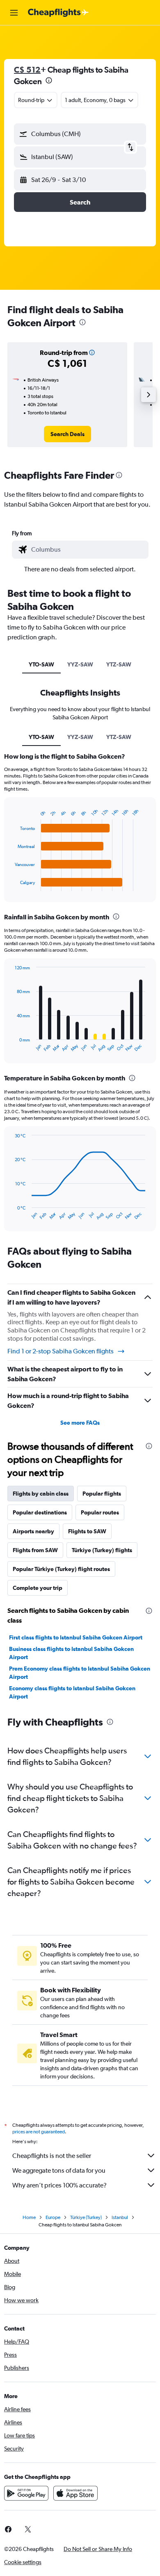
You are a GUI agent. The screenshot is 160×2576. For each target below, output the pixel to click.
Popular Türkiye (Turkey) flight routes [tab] (61, 1569)
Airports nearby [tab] (33, 1531)
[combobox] (88, 550)
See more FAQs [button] (80, 1423)
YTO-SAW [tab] (41, 664)
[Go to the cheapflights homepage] (58, 13)
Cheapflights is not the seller (52, 2156)
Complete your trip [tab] (38, 1588)
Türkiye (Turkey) (86, 2217)
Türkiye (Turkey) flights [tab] (102, 1550)
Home (29, 2217)
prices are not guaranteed (39, 2132)
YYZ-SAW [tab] (80, 664)
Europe (53, 2217)
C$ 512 (27, 69)
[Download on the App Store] (75, 2493)
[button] (14, 13)
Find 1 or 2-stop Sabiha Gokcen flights (61, 1351)
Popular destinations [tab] (40, 1512)
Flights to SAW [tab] (87, 1531)
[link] (67, 434)
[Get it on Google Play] (26, 2493)
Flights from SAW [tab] (35, 1550)
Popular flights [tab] (102, 1494)
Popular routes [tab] (100, 1512)
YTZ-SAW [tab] (119, 664)
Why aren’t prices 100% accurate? (59, 2185)
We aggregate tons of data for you (59, 2170)
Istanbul (120, 2217)
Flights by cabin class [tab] (41, 1494)
